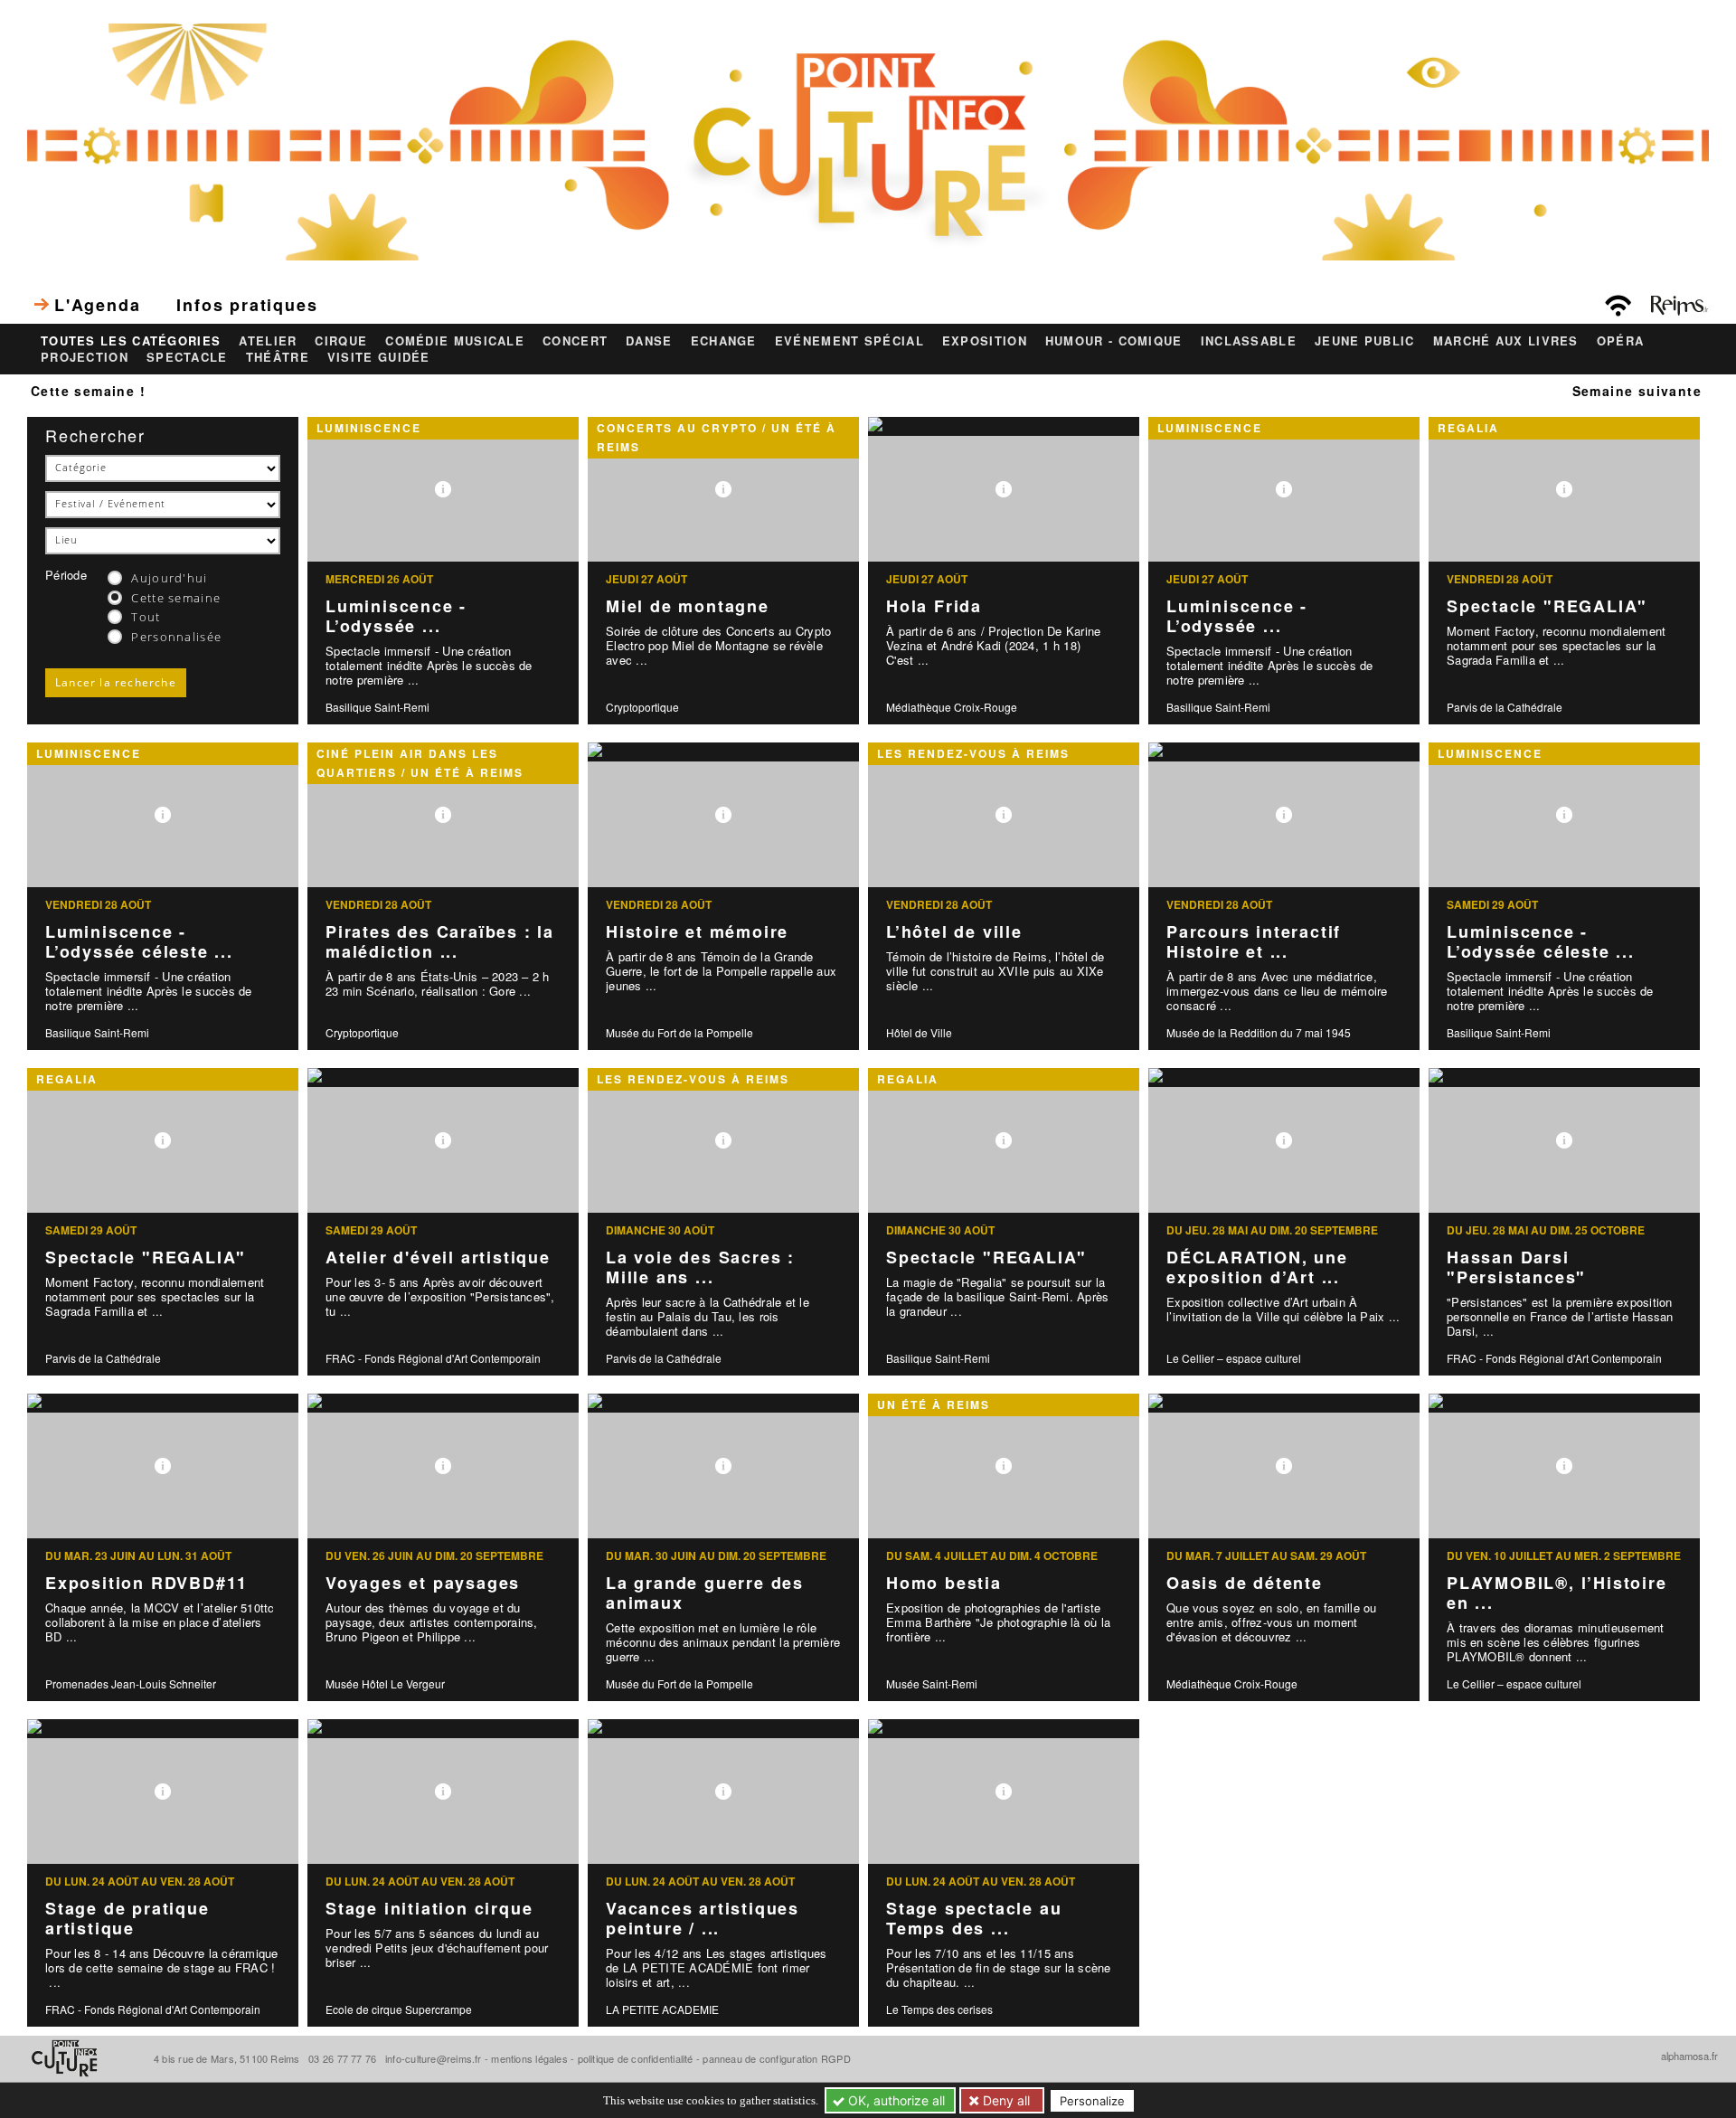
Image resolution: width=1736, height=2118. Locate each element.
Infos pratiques (247, 305)
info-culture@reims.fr (434, 2058)
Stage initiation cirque (429, 1908)
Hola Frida (934, 606)
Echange (724, 341)
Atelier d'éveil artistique (438, 1257)
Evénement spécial (849, 341)
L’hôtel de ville (954, 931)
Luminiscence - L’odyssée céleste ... (139, 942)
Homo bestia (944, 1583)
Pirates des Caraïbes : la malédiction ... (440, 942)
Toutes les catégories (131, 341)
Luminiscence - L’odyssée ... (396, 616)
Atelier (268, 341)
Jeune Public (1365, 341)
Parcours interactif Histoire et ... (1254, 942)
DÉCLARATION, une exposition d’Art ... (1257, 1267)
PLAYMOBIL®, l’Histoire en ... (1557, 1593)
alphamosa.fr (1689, 2056)
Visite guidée (379, 357)
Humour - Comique (1114, 341)
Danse (649, 341)
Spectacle (187, 357)
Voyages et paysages (423, 1583)
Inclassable (1249, 341)
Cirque (341, 341)
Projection (85, 357)
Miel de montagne (688, 606)
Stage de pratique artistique (127, 1919)
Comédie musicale (455, 341)
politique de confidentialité (636, 2058)
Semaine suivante (1637, 391)
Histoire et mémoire (697, 931)
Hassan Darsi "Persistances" (1516, 1267)
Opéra (1621, 341)
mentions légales (529, 2058)
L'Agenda (97, 305)
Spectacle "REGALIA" (1547, 606)
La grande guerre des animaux (705, 1593)
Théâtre (278, 357)
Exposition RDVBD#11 (146, 1583)
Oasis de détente (1245, 1583)
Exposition (985, 341)
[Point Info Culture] (868, 139)
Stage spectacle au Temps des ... (974, 1919)
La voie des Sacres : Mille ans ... (700, 1267)
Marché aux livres (1506, 341)
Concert (575, 341)
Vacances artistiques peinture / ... (703, 1919)
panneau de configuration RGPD (776, 2058)
